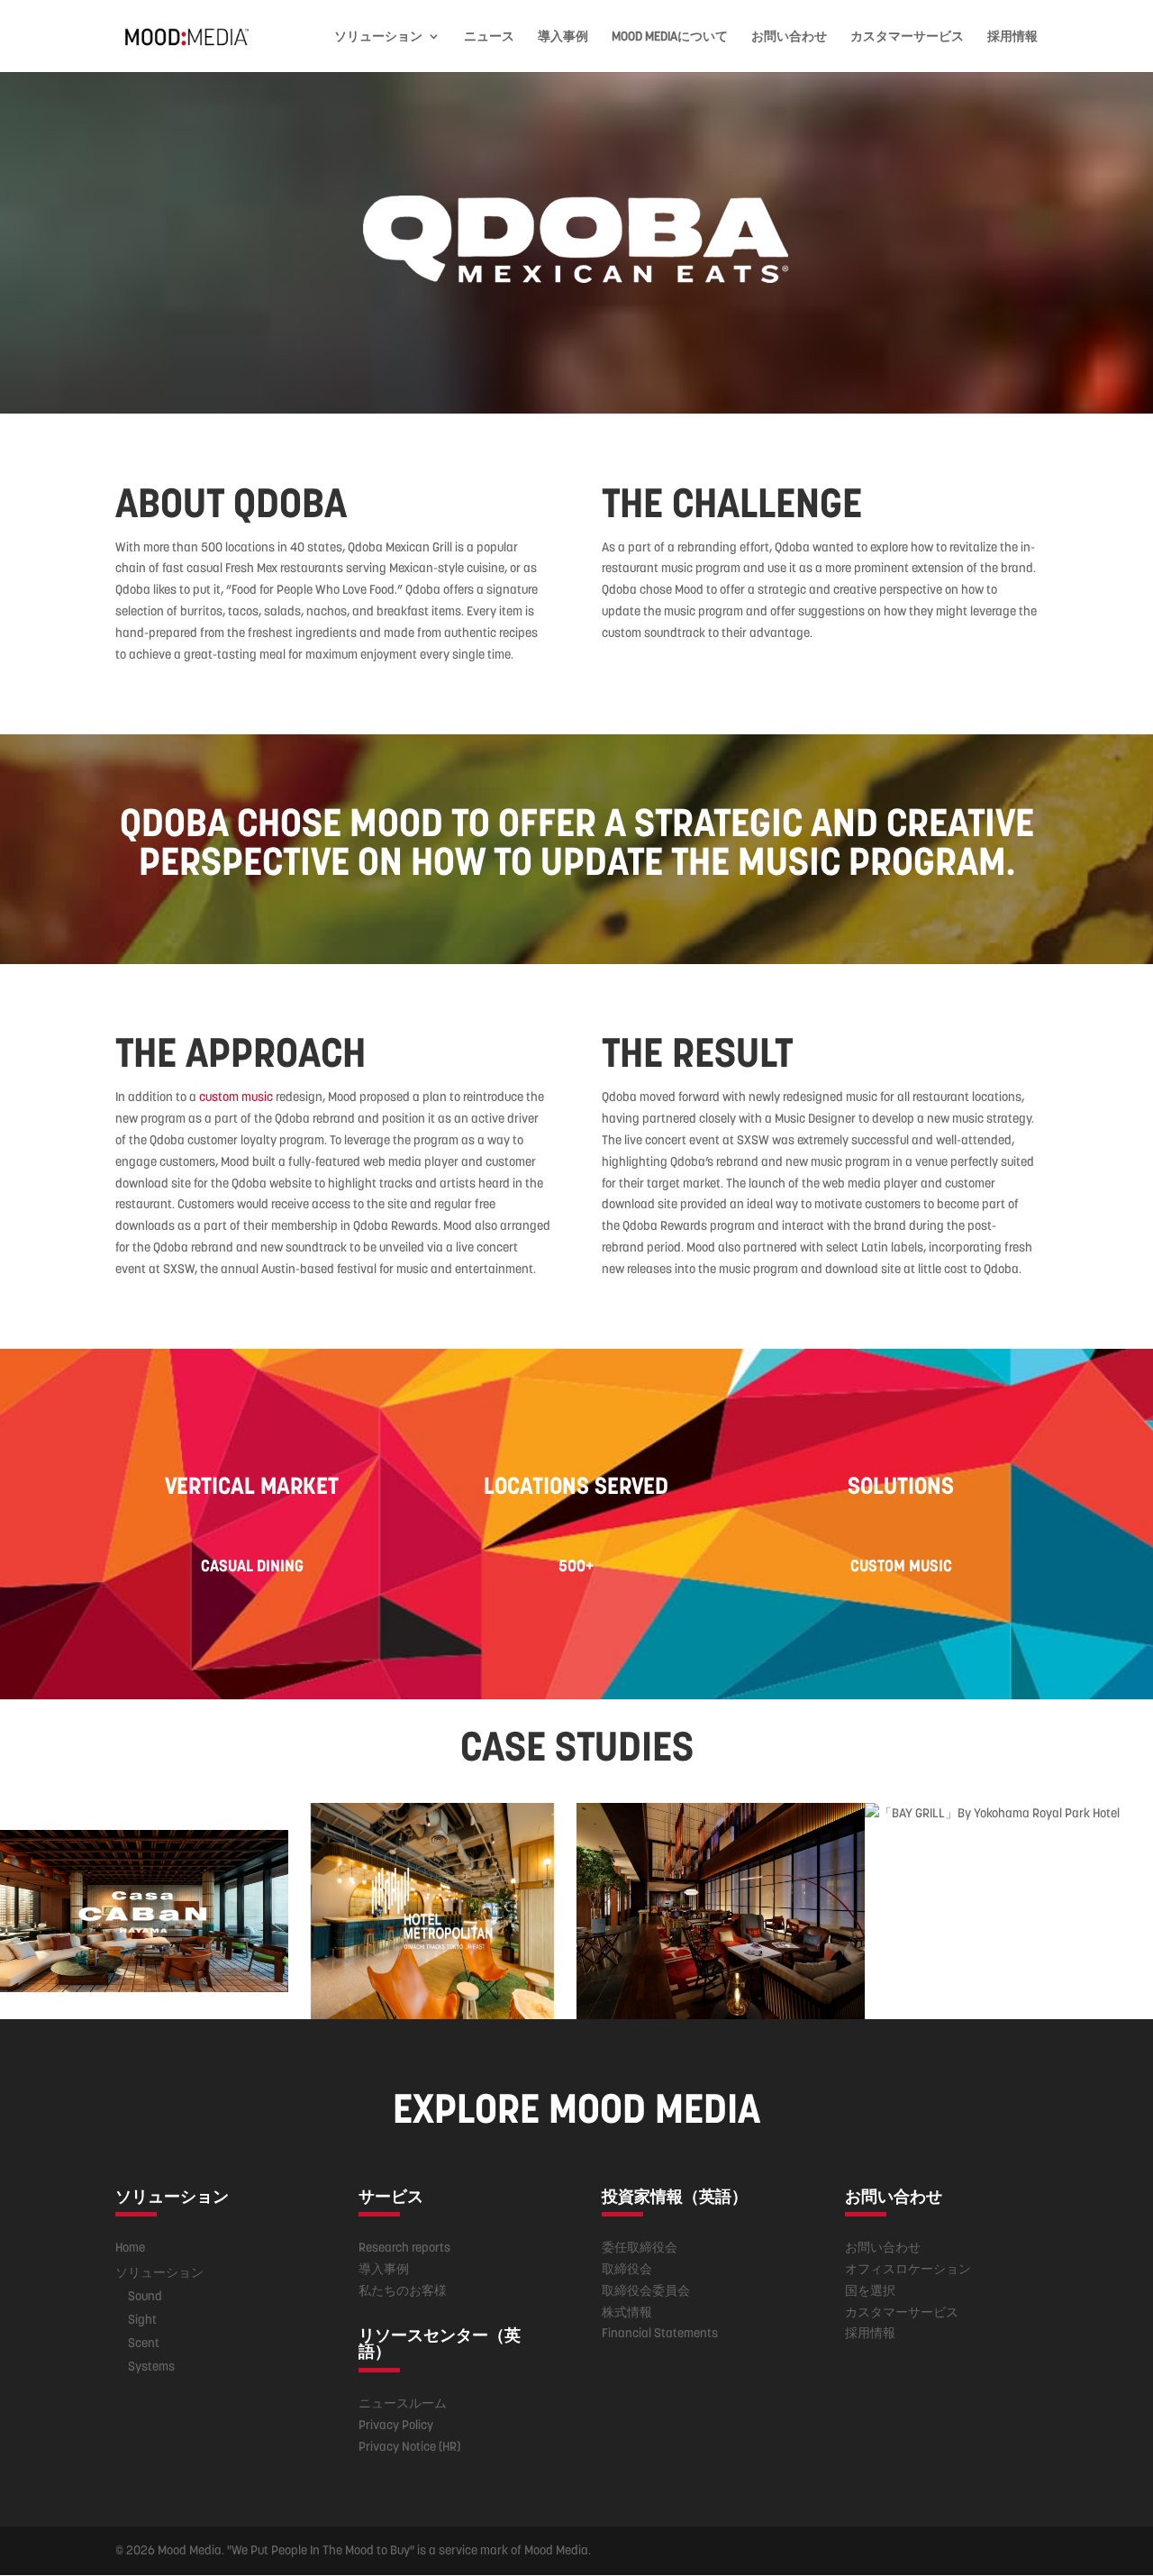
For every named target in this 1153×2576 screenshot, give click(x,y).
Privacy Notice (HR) (409, 2446)
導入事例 (563, 37)
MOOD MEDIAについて (670, 37)
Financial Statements (660, 2333)
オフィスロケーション (908, 2269)
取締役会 (627, 2269)
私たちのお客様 (403, 2290)
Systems (151, 2366)
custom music (236, 1097)
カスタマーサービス (907, 37)
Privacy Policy (396, 2425)
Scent (144, 2343)
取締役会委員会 (646, 2290)
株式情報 (627, 2312)
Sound (145, 2296)
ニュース (489, 37)
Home (130, 2247)
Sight (142, 2319)
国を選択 (870, 2290)
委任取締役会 (640, 2247)
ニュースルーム (403, 2403)
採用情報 (1012, 37)
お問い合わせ (789, 37)
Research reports (404, 2247)
